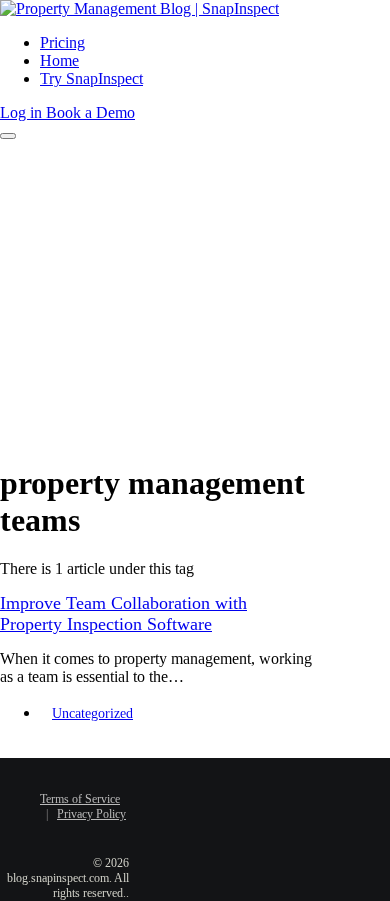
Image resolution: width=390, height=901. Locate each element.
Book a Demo (90, 112)
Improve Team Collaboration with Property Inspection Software (123, 613)
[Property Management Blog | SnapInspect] (139, 8)
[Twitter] (217, 786)
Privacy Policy (91, 814)
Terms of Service (80, 799)
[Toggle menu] (8, 136)
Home (59, 60)
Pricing (62, 42)
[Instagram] (232, 819)
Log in (23, 112)
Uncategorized (92, 713)
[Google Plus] (202, 819)
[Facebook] (187, 786)
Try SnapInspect (91, 78)
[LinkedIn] (247, 786)
